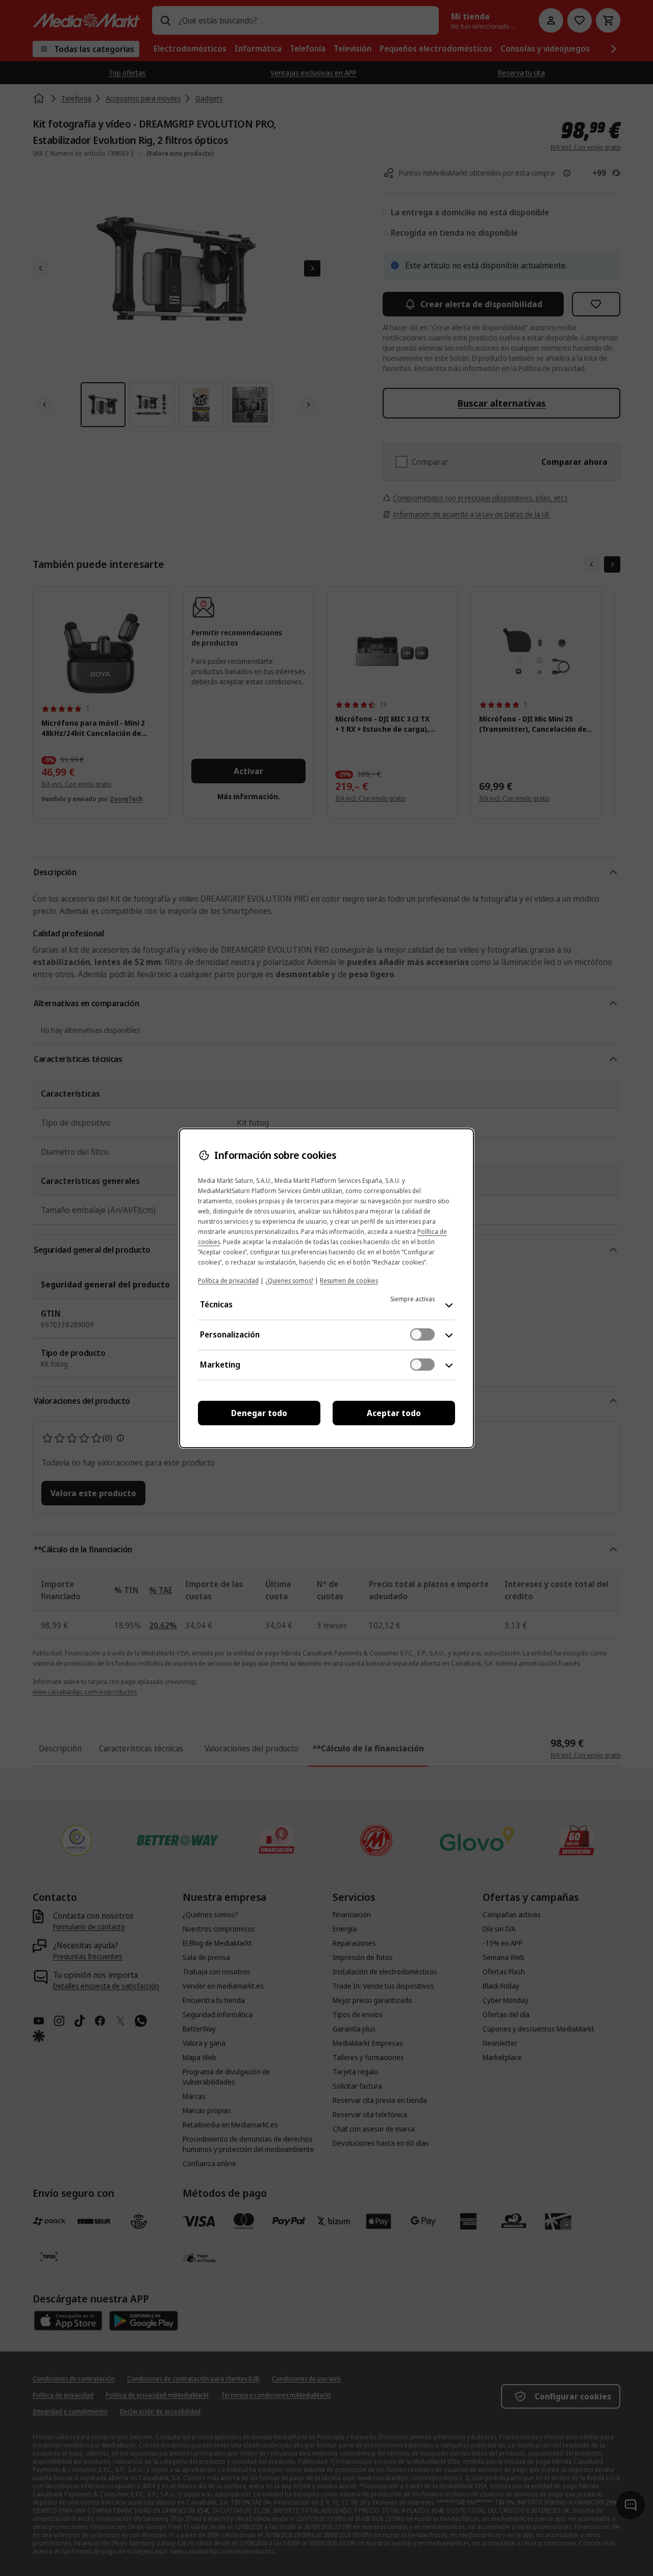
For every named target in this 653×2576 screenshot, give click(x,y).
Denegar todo (259, 1413)
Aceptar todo (394, 1413)
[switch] (422, 1334)
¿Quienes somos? (289, 1281)
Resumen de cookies (349, 1281)
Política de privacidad (228, 1281)
